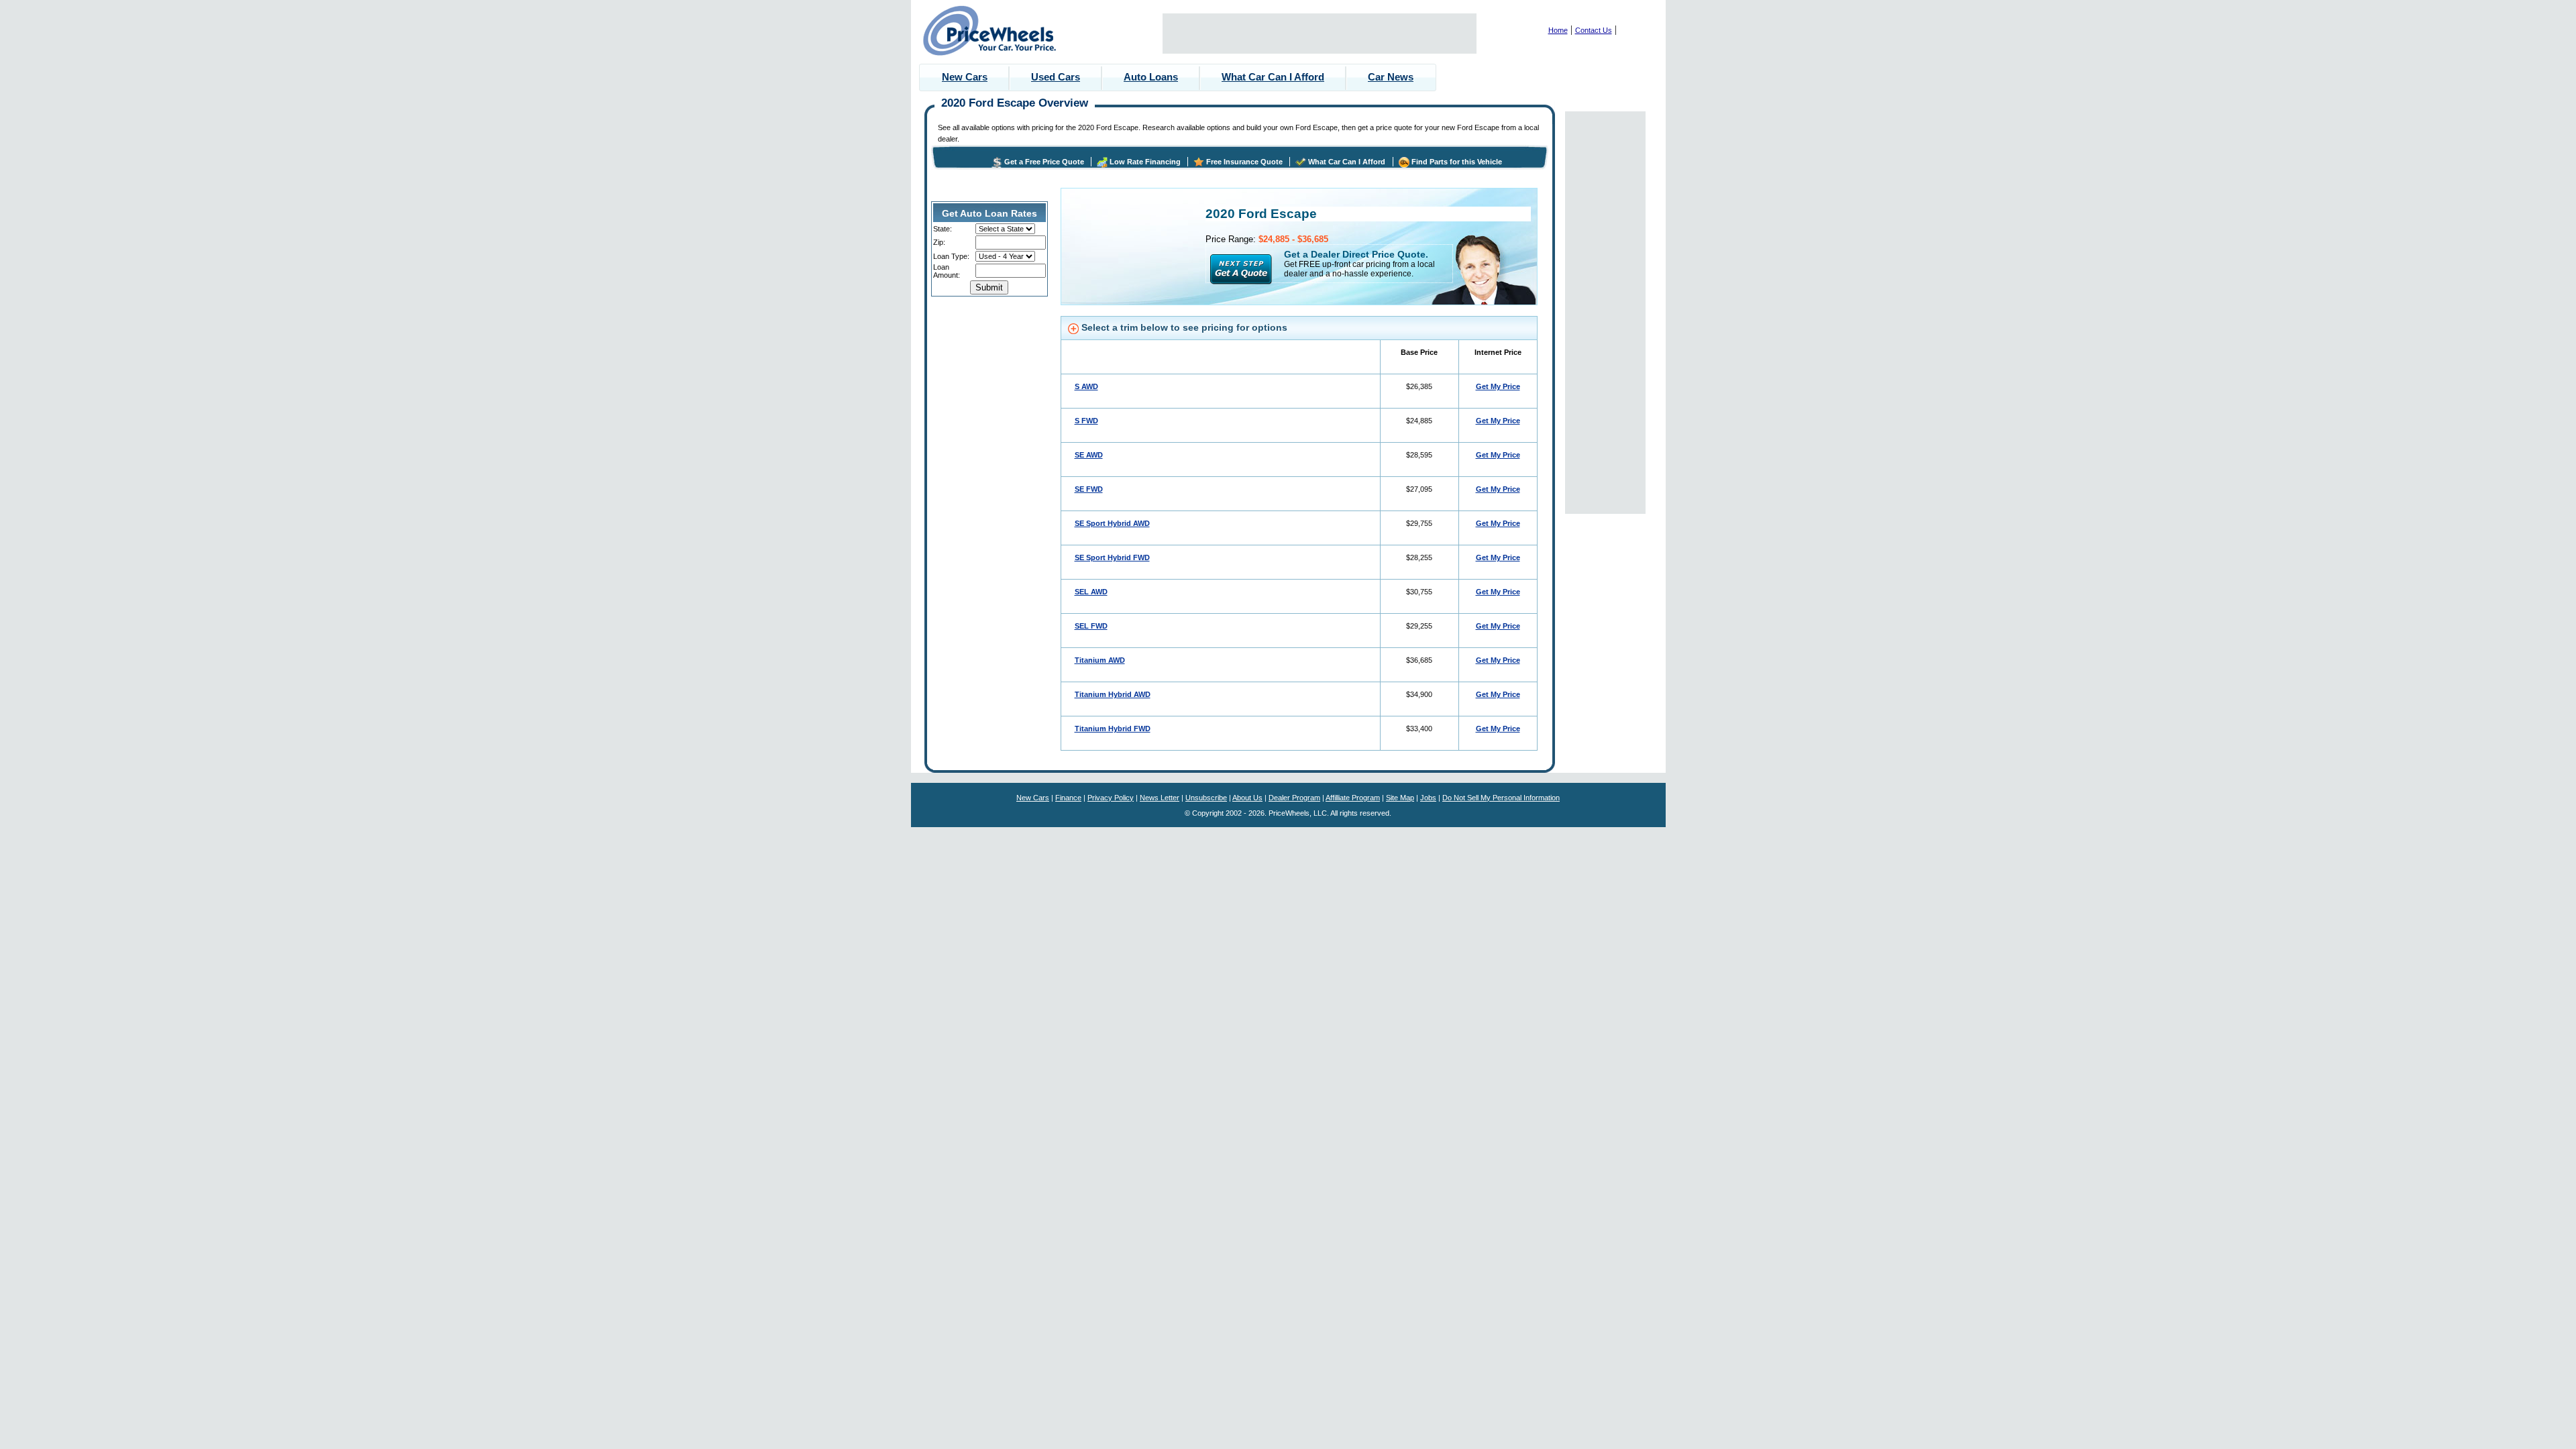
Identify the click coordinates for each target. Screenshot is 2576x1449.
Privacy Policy (1111, 798)
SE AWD (1089, 455)
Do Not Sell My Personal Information (1501, 798)
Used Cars (1056, 77)
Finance (1068, 798)
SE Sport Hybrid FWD (1112, 557)
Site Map (1400, 798)
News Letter (1160, 798)
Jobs (1428, 798)
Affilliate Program (1353, 798)
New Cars (965, 77)
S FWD (1086, 421)
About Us (1247, 798)
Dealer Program (1294, 798)
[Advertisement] (1320, 34)
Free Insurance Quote (1244, 162)
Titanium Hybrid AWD (1113, 694)
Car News (1391, 77)
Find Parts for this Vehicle (1457, 162)
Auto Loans (1151, 77)
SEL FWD (1091, 626)
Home (1558, 30)
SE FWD (1089, 489)
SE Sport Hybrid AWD (1112, 523)
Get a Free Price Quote (1044, 162)
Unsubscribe (1206, 798)
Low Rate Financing (1145, 162)
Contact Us (1594, 30)
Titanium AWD (1100, 660)
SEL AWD (1091, 592)
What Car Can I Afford (1273, 77)
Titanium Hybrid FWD (1113, 729)
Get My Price (1498, 386)
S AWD (1086, 386)
